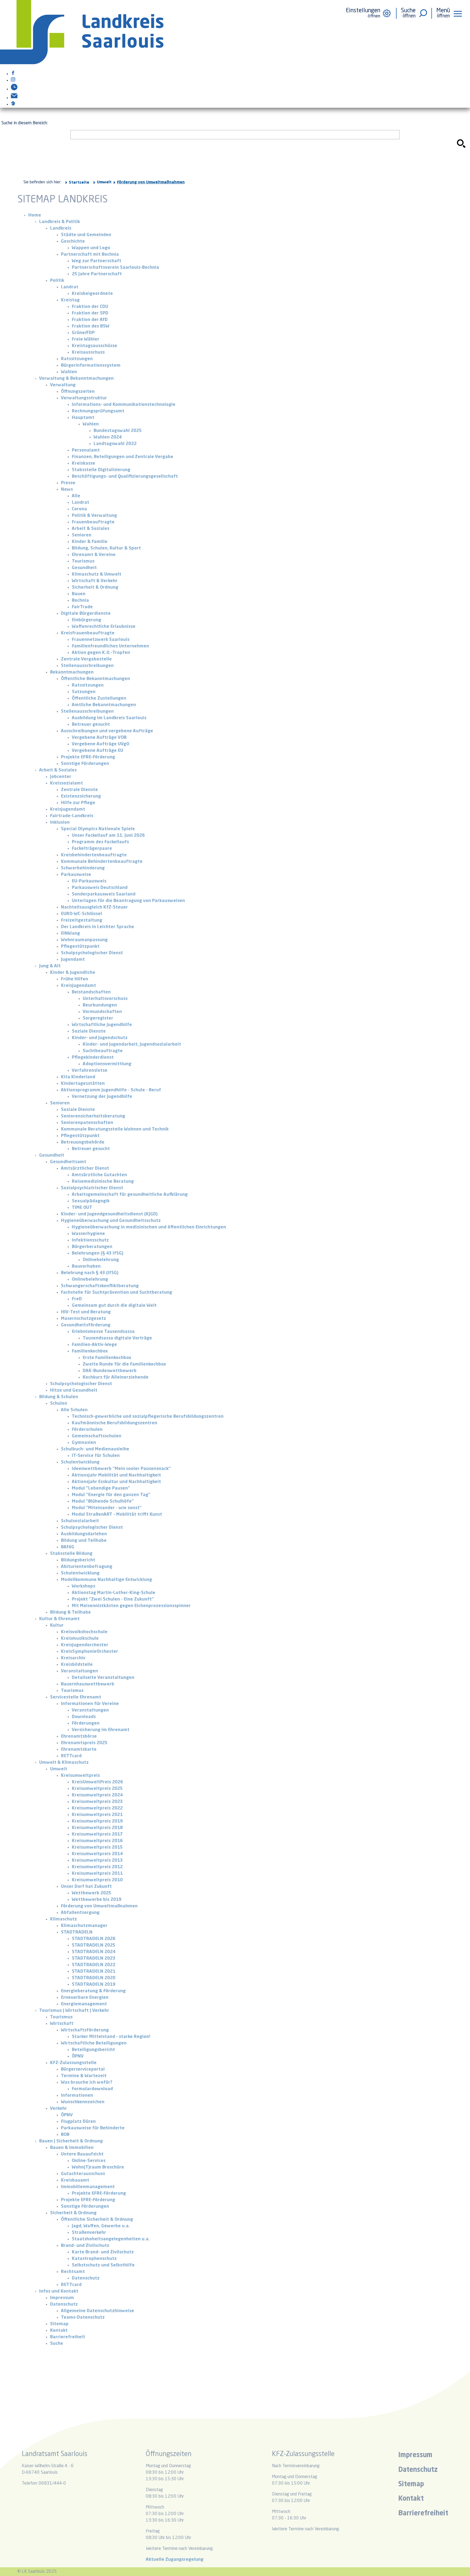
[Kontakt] (14, 98)
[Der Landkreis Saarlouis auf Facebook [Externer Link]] (13, 74)
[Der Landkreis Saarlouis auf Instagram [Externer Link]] (13, 81)
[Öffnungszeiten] (14, 89)
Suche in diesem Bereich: (24, 123)
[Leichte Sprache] (13, 104)
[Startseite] (82, 63)
